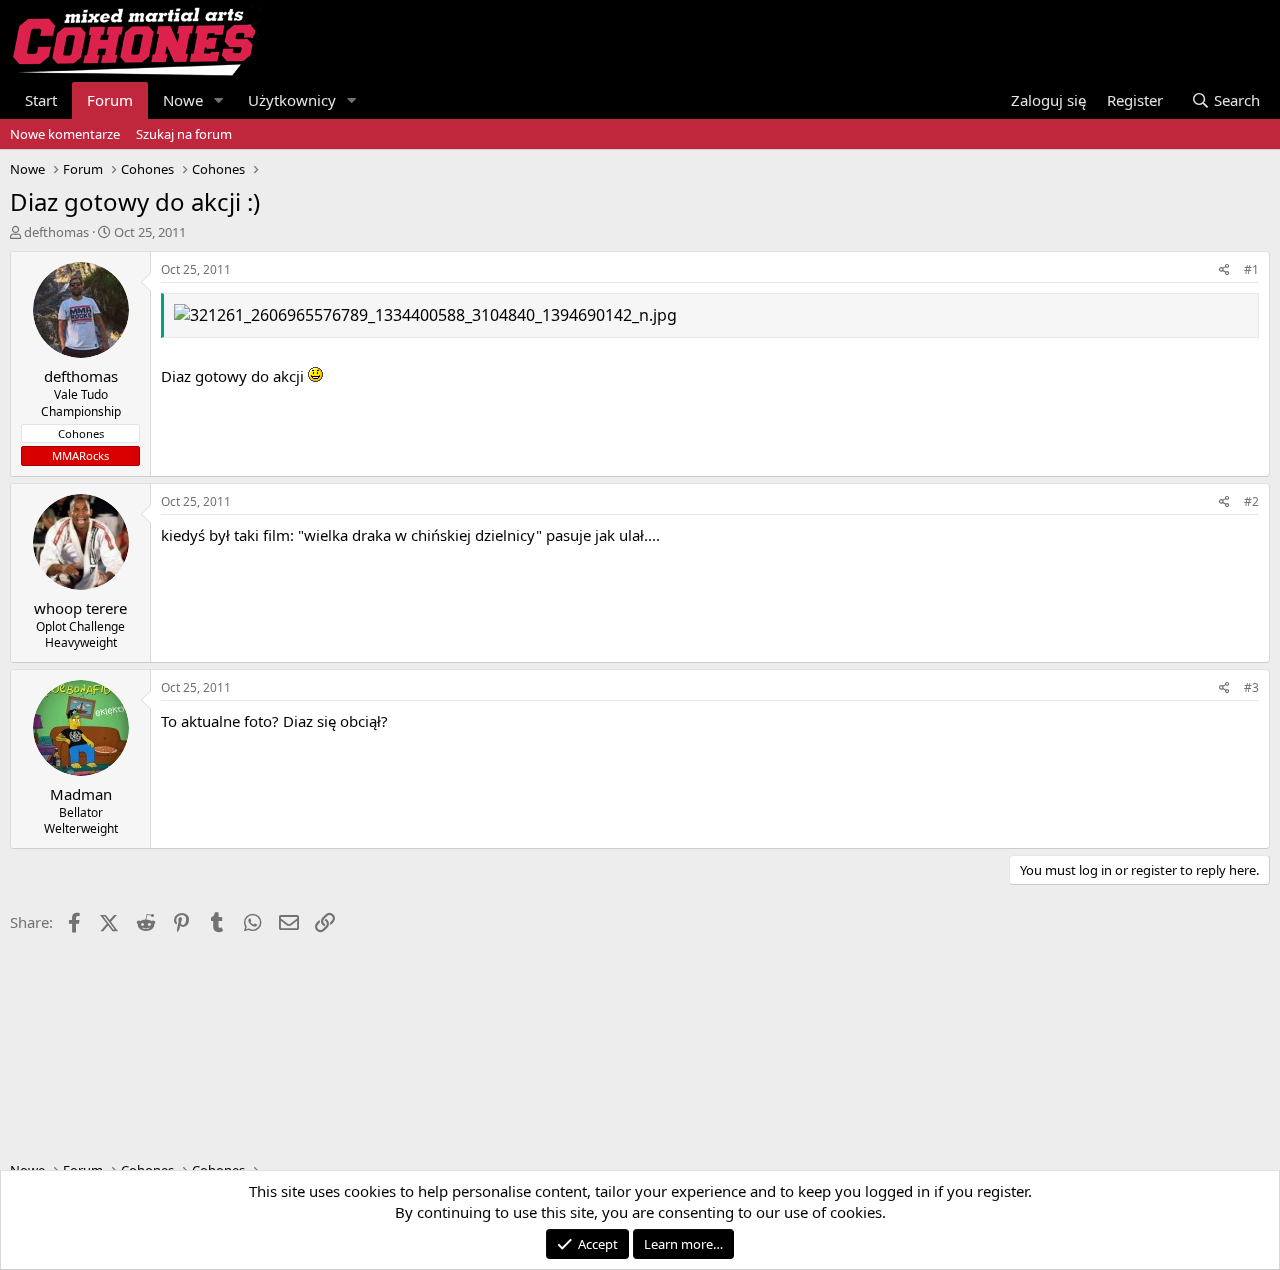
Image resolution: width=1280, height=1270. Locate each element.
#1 (1251, 269)
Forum (110, 100)
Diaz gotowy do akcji (234, 376)
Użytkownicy (292, 100)
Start (41, 100)
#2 (1251, 501)
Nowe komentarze (65, 134)
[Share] (1224, 270)
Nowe (183, 100)
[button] (219, 100)
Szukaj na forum (184, 134)
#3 (1251, 687)
